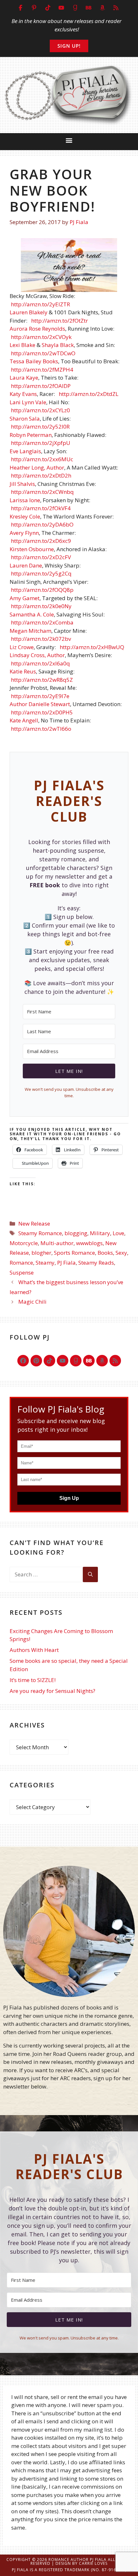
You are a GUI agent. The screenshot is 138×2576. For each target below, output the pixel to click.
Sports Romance (74, 1253)
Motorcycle (24, 1243)
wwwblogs (89, 1243)
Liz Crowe (22, 647)
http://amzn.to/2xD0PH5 (42, 712)
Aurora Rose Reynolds (37, 329)
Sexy (121, 1253)
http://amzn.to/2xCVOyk (41, 337)
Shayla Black (58, 345)
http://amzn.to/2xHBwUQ (92, 647)
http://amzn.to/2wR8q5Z (42, 680)
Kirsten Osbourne (32, 549)
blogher (41, 1253)
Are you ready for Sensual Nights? (52, 1691)
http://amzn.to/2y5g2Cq (41, 573)
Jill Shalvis (22, 484)
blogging (76, 1233)
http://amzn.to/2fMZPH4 (42, 370)
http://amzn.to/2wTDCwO (43, 353)
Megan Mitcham (30, 631)
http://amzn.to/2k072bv (41, 639)
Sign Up (69, 1498)
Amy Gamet (25, 598)
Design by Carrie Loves (82, 2563)
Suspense (22, 1272)
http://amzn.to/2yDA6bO (42, 524)
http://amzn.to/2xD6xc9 (41, 541)
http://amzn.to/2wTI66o (41, 729)
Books (105, 1253)
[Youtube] (63, 1361)
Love (118, 1233)
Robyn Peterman (31, 435)
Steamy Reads (96, 1263)
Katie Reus (23, 671)
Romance (21, 1263)
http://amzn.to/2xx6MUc (42, 459)
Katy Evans (23, 394)
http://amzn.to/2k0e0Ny (41, 606)
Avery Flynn (24, 533)
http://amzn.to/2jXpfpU (41, 443)
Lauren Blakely (29, 312)
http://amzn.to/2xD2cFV (41, 557)
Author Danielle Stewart (40, 704)
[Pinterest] (36, 1361)
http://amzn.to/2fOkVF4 (41, 508)
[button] (69, 140)
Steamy (45, 1263)
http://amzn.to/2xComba (42, 622)
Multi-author (57, 1243)
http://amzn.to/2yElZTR (40, 304)
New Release (34, 1224)
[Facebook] (23, 1361)
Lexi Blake (22, 345)
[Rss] (115, 1361)
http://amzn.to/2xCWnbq (42, 492)
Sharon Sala (25, 419)
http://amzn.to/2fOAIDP (41, 386)
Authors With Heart (34, 1650)
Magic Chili (32, 1302)
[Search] (90, 1574)
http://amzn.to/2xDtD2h (41, 475)
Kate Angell (24, 720)
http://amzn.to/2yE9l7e (40, 696)
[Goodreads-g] (76, 1361)
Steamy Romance (40, 1233)
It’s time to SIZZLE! (33, 1680)
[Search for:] (46, 1574)
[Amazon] (102, 1361)
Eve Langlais (25, 451)
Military (100, 1233)
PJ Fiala (66, 1263)
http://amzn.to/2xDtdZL (89, 394)
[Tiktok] (49, 1361)
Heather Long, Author (37, 467)
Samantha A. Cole (32, 614)
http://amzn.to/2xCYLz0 (40, 410)
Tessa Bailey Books (34, 361)
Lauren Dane (26, 565)
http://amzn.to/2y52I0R (40, 427)
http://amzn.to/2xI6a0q (40, 663)
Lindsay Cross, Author (37, 655)
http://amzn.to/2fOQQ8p (42, 590)
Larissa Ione (25, 500)
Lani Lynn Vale (28, 402)
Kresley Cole (25, 516)
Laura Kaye (24, 378)
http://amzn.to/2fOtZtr (60, 321)
